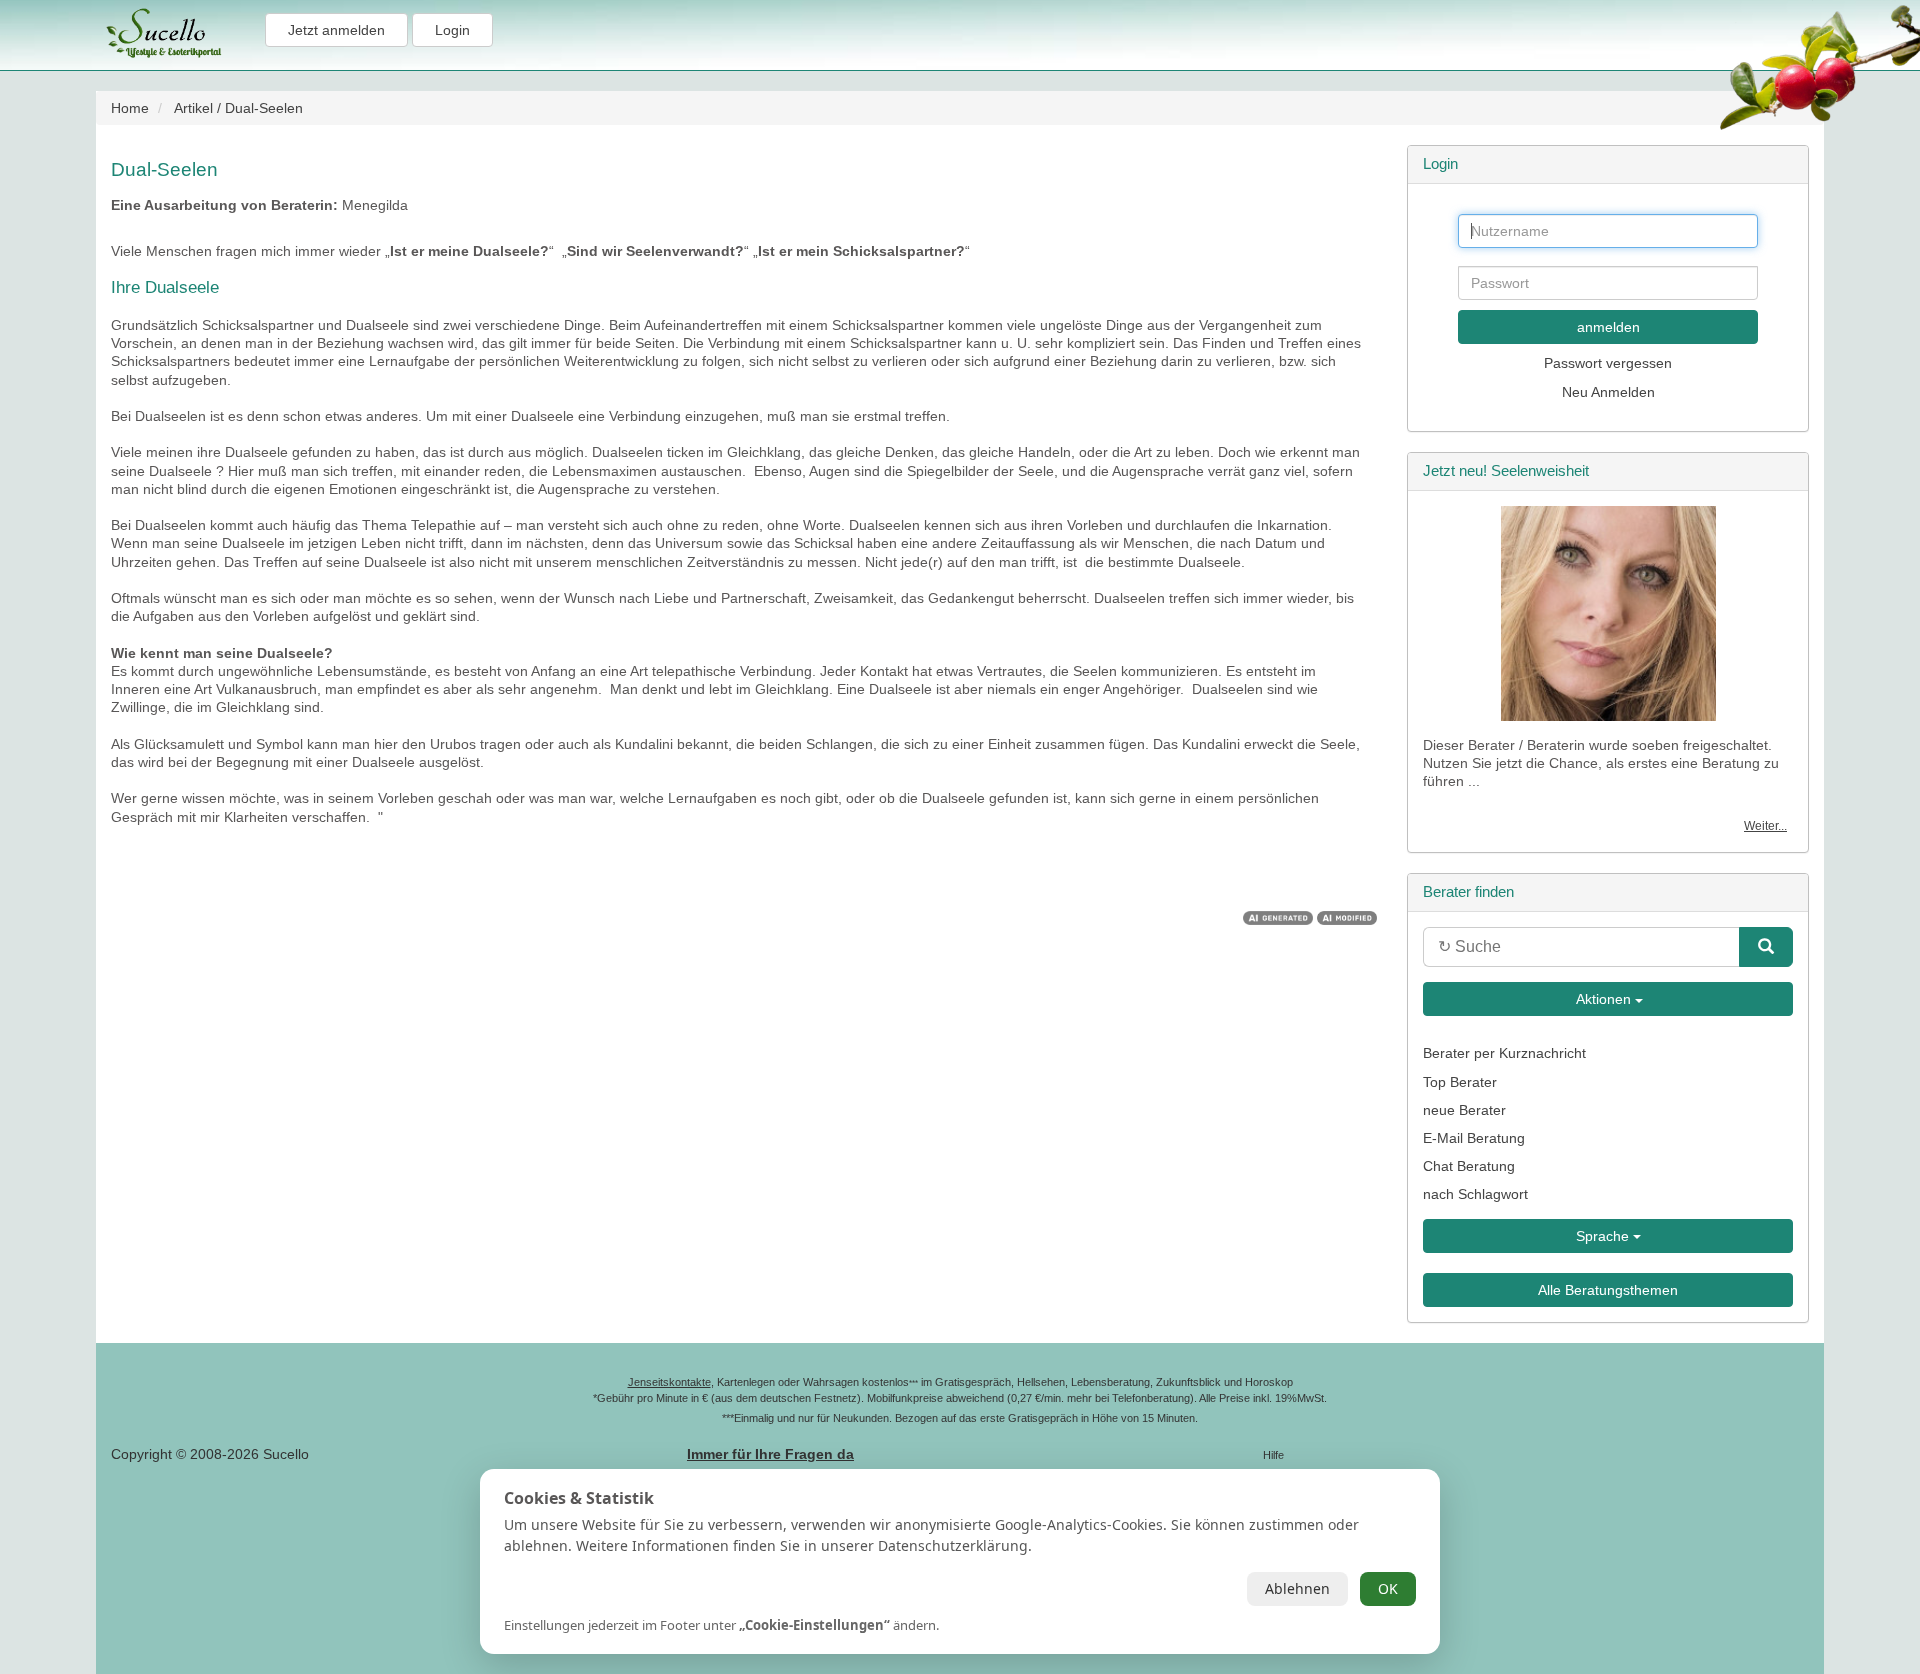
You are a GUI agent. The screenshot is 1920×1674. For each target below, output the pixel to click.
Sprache (1604, 1236)
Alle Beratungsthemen (1608, 1290)
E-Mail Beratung (1474, 1138)
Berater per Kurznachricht (1504, 1053)
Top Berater (1460, 1082)
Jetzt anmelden (336, 30)
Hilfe (1273, 1455)
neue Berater (1464, 1110)
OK (1388, 1588)
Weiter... (1765, 826)
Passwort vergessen (1608, 363)
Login (452, 30)
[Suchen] (1766, 947)
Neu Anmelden (1608, 392)
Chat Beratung (1469, 1166)
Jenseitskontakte (669, 1382)
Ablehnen (1297, 1588)
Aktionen (1604, 999)
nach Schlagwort (1475, 1194)
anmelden (1608, 327)
